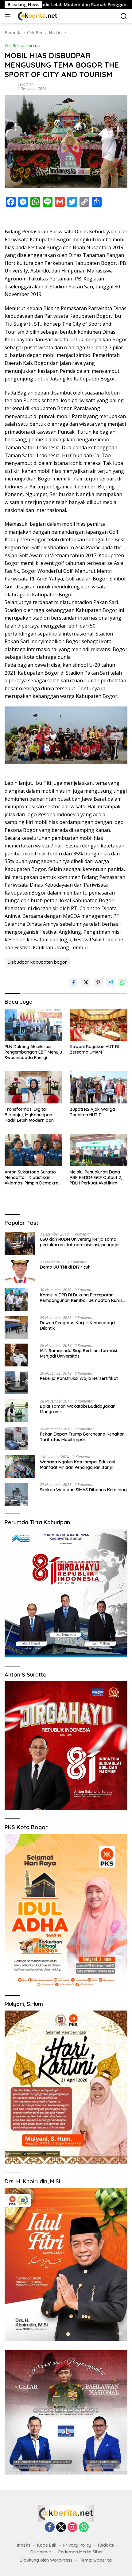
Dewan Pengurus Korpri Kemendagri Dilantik (77, 1325)
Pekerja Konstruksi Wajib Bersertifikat (79, 1378)
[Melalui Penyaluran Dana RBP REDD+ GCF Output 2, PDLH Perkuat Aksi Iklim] (99, 1150)
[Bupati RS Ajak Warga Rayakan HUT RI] (99, 1087)
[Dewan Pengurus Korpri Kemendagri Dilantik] (16, 1327)
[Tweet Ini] (86, 982)
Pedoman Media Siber (81, 2552)
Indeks (24, 2545)
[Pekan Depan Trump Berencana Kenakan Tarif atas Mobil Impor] (16, 1438)
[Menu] (9, 16)
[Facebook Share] (74, 982)
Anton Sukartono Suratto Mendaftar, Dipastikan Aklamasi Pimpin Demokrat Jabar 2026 (32, 1178)
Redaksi (106, 2545)
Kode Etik (47, 2545)
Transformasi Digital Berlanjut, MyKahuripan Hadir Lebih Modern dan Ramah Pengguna (29, 1115)
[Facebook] (50, 2528)
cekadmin (26, 84)
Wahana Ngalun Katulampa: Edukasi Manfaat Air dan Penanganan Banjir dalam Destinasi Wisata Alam (77, 1465)
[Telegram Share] (111, 982)
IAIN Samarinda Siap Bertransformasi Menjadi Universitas (78, 1353)
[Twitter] (61, 2528)
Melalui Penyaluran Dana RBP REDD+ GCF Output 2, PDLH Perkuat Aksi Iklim (96, 1177)
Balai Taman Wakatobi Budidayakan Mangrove (78, 1409)
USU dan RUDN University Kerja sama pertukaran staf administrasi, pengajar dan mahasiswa (80, 1242)
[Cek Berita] (37, 16)
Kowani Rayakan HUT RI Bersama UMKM (94, 1049)
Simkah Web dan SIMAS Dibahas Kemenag (83, 1490)
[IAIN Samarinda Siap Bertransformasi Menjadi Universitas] (16, 1355)
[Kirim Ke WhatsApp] (123, 982)
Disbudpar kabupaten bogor (37, 962)
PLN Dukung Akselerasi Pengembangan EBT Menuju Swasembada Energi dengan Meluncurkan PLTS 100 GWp (33, 1052)
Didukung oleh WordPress (46, 2560)
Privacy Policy (77, 2545)
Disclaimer (41, 2552)
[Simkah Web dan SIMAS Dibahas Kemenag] (16, 1494)
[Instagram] (72, 2528)
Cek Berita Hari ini (22, 46)
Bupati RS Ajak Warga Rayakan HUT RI (92, 1112)
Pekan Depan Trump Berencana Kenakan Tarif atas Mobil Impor (82, 1437)
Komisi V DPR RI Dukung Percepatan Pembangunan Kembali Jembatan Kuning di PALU (82, 1298)
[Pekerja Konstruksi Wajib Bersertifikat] (16, 1383)
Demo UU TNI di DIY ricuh (65, 1267)
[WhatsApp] (84, 2528)
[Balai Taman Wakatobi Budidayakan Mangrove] (16, 1411)
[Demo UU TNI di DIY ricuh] (20, 1271)
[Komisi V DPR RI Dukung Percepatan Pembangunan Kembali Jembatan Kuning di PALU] (16, 1299)
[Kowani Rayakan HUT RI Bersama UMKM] (99, 1025)
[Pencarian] (124, 16)
